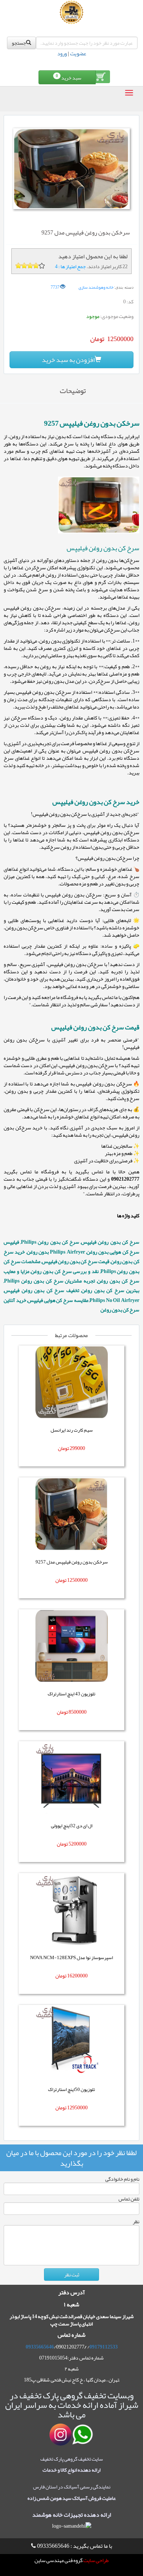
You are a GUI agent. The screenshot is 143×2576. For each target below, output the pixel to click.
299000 (77, 1448)
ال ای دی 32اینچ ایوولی (72, 1826)
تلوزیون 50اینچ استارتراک (71, 2090)
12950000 (77, 2107)
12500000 (77, 1580)
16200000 (77, 1976)
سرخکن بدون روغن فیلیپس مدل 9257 (72, 1562)
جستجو (19, 43)
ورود (62, 53)
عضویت (78, 53)
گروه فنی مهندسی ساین (58, 2560)
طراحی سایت (96, 2560)
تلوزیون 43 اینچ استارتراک (71, 1694)
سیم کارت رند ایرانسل (72, 1430)
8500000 (78, 1712)
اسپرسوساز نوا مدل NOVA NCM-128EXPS (71, 1958)
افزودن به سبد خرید (68, 360)
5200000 (78, 1844)
